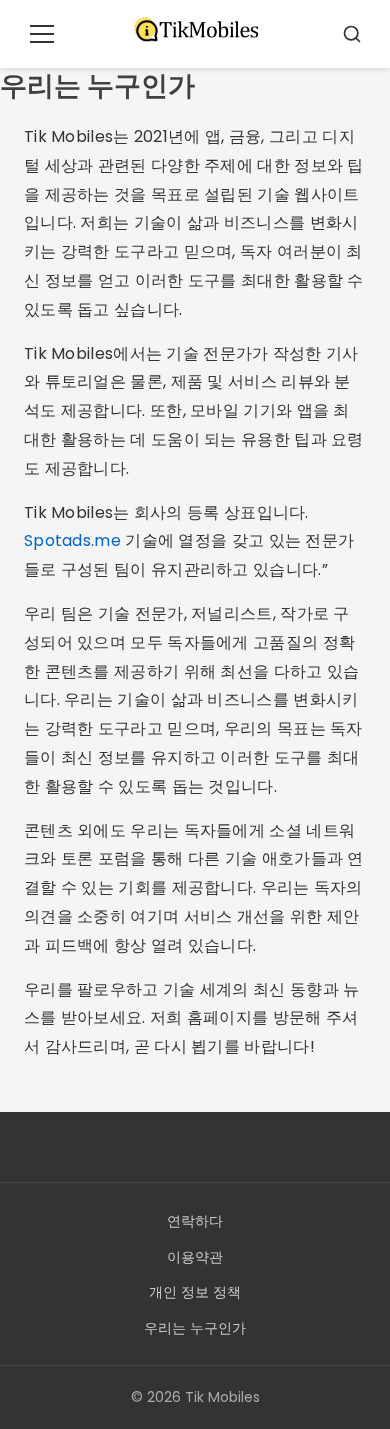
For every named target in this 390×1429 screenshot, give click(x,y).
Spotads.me (72, 540)
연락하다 (195, 1221)
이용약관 (195, 1257)
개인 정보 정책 (195, 1292)
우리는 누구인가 (195, 1328)
